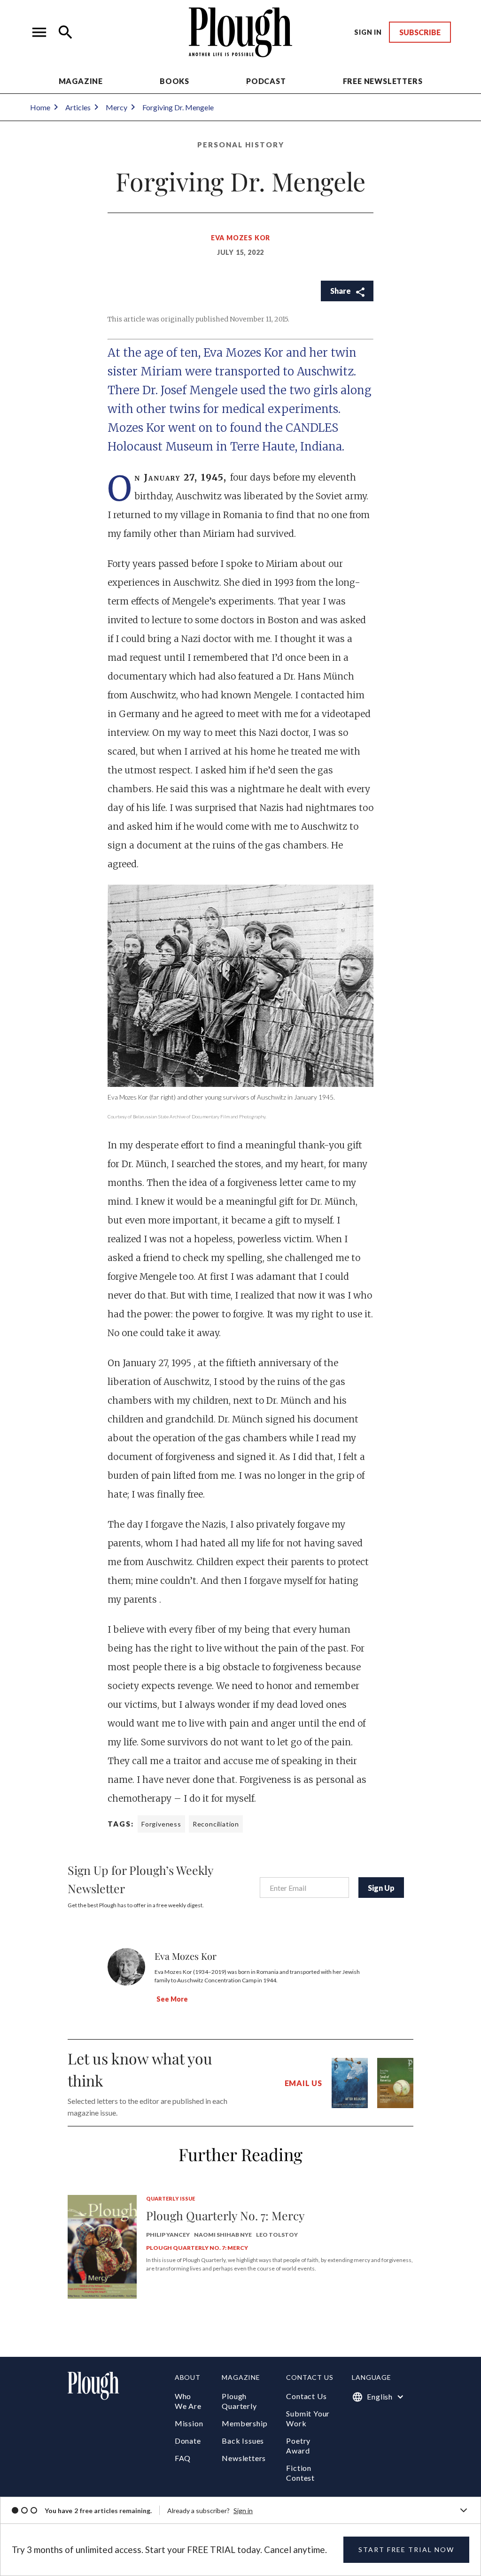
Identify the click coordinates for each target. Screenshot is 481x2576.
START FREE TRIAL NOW (406, 2549)
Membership (244, 2423)
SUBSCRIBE (420, 32)
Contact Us (306, 2396)
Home (40, 107)
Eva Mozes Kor (240, 238)
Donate (188, 2441)
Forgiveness (161, 1824)
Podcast (266, 81)
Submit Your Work (308, 2418)
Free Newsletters (383, 81)
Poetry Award (298, 2446)
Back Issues (243, 2441)
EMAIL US (303, 2083)
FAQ (183, 2458)
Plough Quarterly (239, 2401)
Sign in (243, 2511)
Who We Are (188, 2401)
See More (172, 1999)
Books (175, 81)
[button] (39, 32)
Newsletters (244, 2458)
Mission (189, 2423)
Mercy (116, 107)
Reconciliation (216, 1824)
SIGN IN (368, 32)
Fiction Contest (300, 2473)
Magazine (81, 81)
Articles (78, 107)
